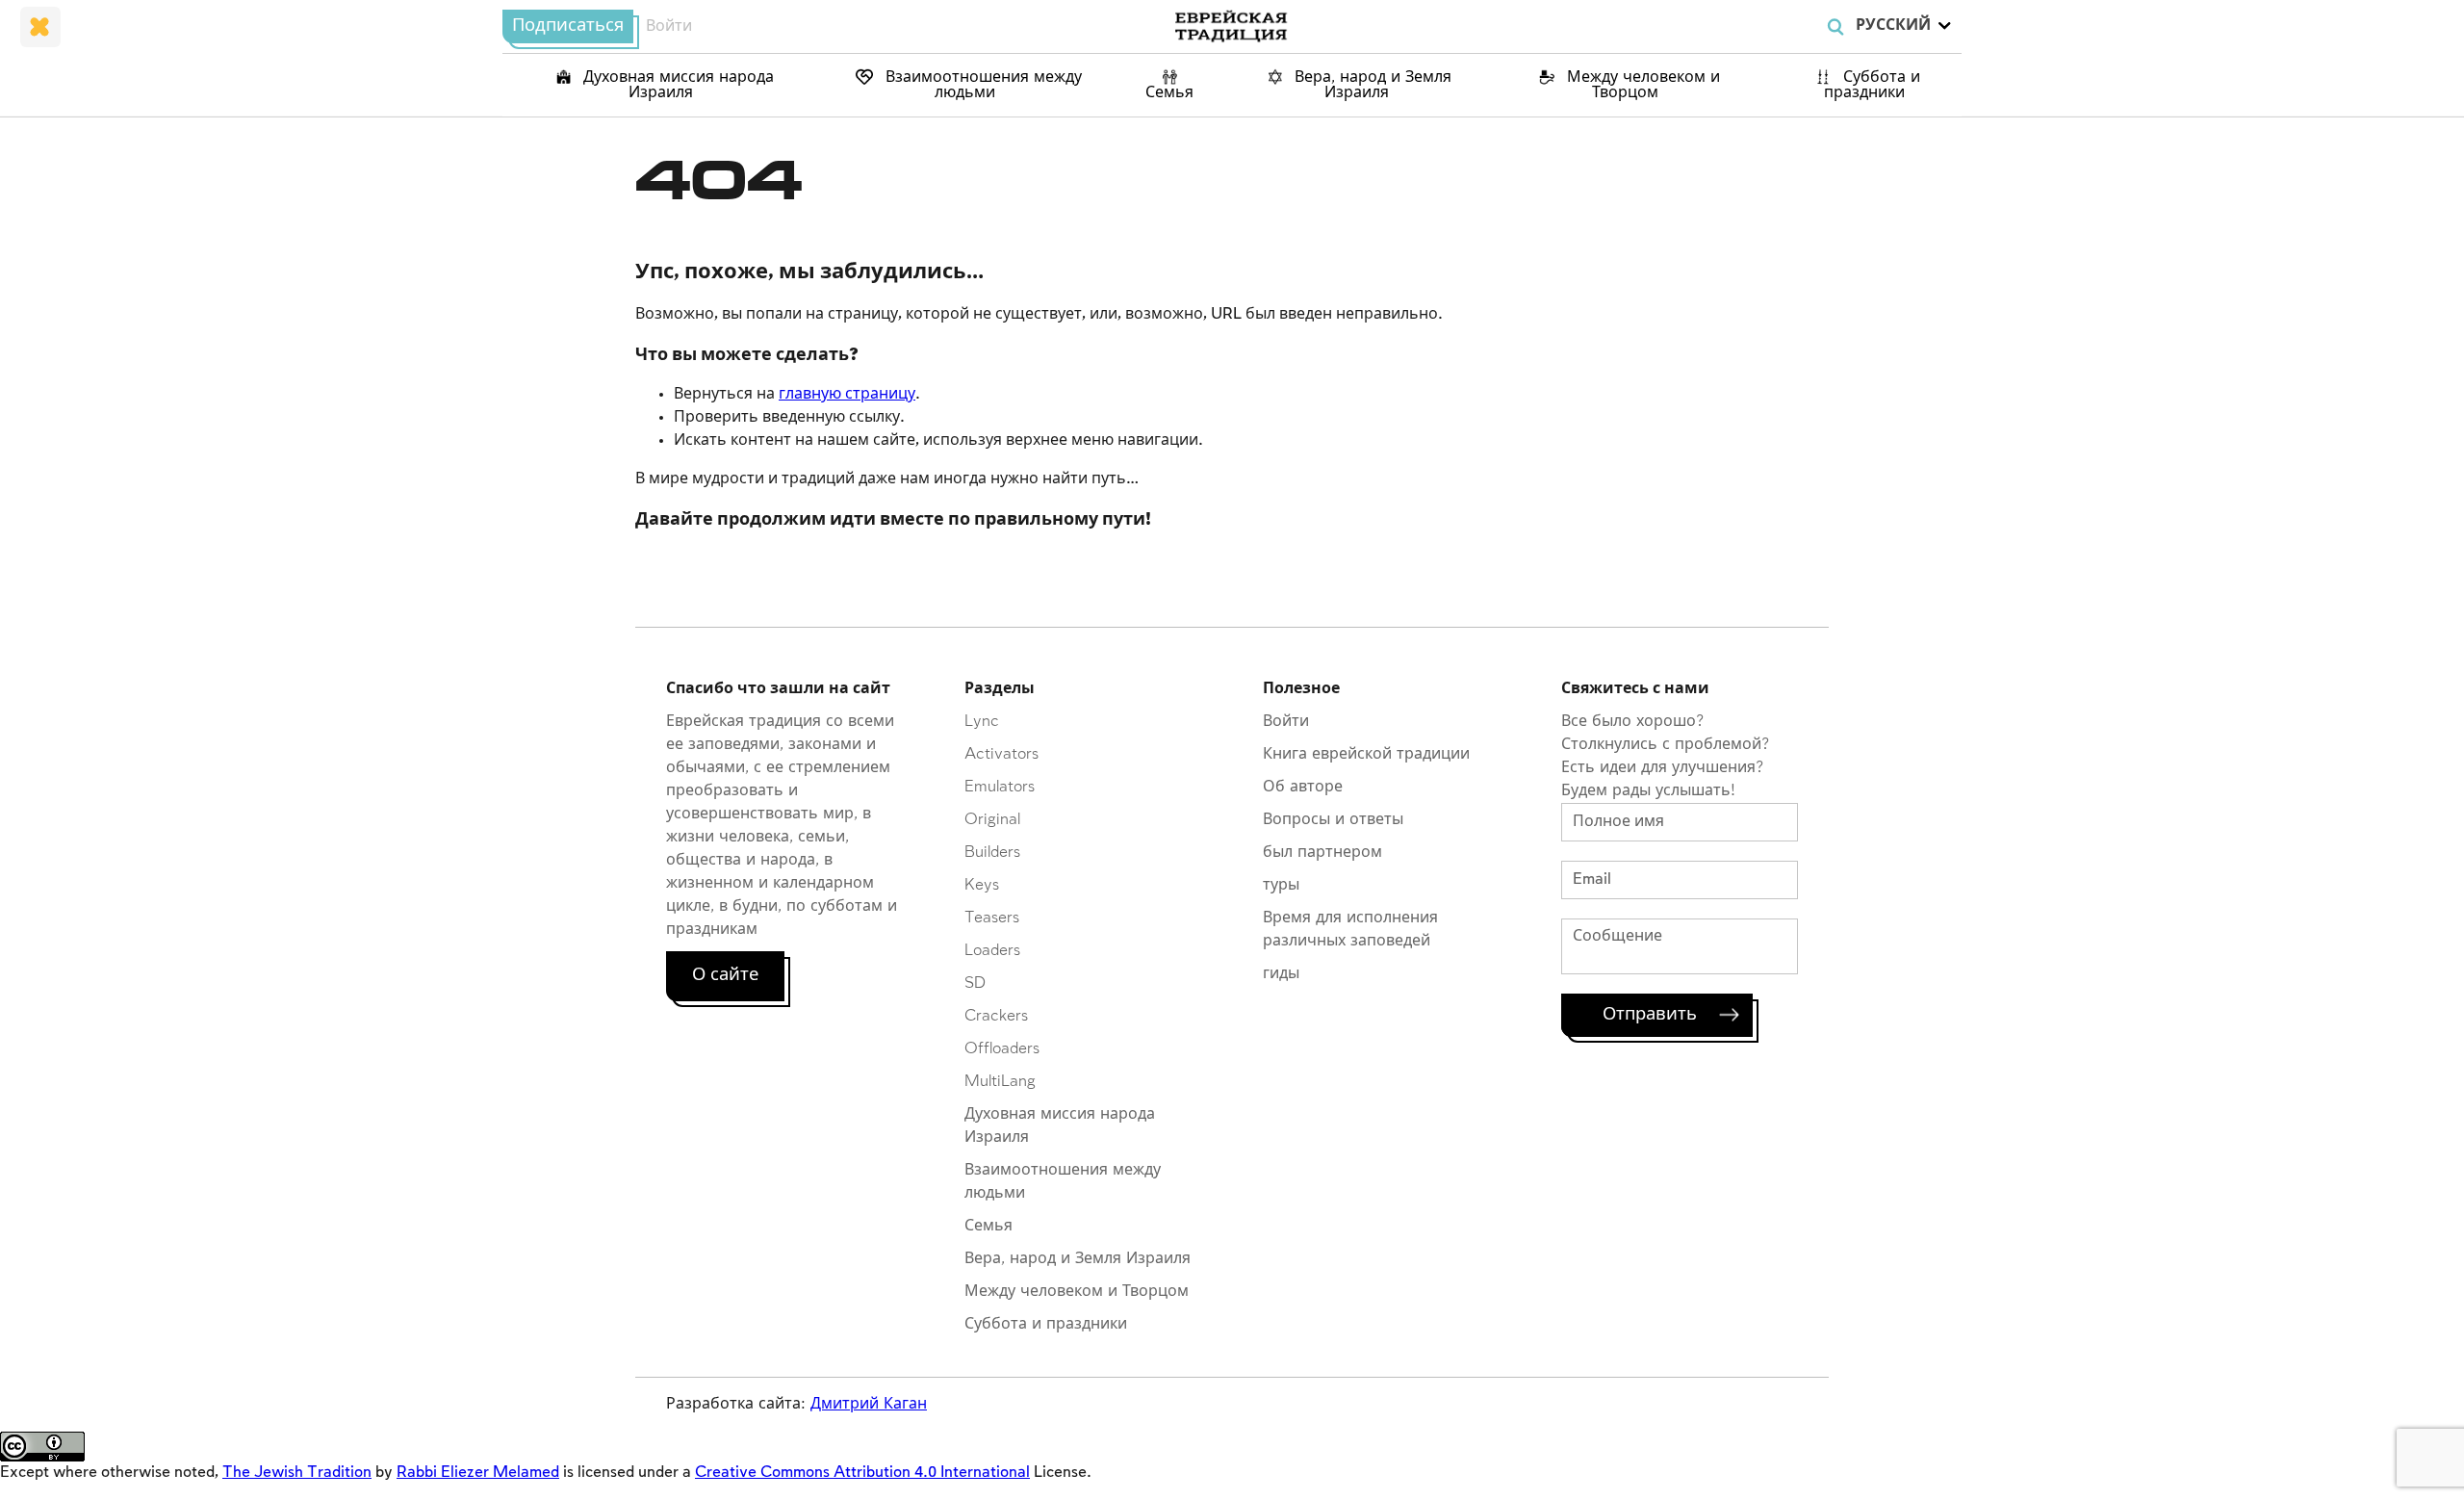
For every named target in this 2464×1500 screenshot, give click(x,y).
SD (975, 983)
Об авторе (1303, 787)
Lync (982, 722)
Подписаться (568, 26)
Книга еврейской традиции (1366, 754)
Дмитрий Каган (869, 1404)
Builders (992, 853)
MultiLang (1000, 1082)
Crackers (996, 1016)
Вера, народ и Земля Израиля (1371, 85)
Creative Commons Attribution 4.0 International (862, 1473)
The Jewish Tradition (297, 1473)
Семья (1169, 93)
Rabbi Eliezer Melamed (478, 1473)
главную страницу (847, 394)
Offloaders (1002, 1049)
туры (1281, 885)
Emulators (1000, 787)
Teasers (992, 918)
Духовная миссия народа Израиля (676, 85)
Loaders (992, 951)
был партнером (1322, 853)
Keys (982, 885)
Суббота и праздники (1872, 85)
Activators (1001, 754)
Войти (669, 26)
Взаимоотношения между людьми (981, 85)
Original (992, 820)
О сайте (725, 975)
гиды (1281, 974)
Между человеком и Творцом (1641, 85)
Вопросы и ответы (1333, 820)
